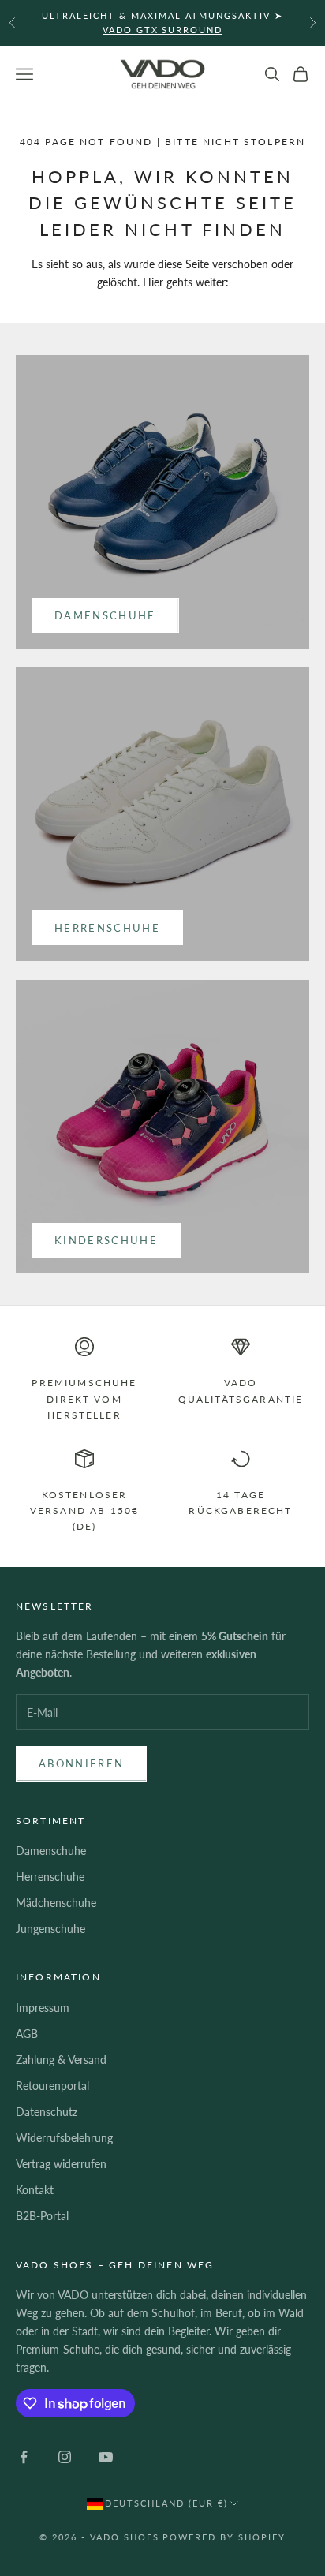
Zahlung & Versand (61, 2060)
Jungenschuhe (50, 1929)
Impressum (43, 2008)
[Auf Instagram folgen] (65, 2457)
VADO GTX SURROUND (163, 30)
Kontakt (35, 2190)
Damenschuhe (105, 615)
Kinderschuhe (106, 1240)
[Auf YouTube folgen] (106, 2457)
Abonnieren (81, 1763)
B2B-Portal (42, 2216)
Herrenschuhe (107, 928)
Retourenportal (52, 2086)
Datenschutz (47, 2112)
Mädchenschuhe (56, 1903)
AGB (27, 2034)
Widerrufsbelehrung (64, 2138)
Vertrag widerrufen (61, 2164)
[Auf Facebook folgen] (24, 2457)
